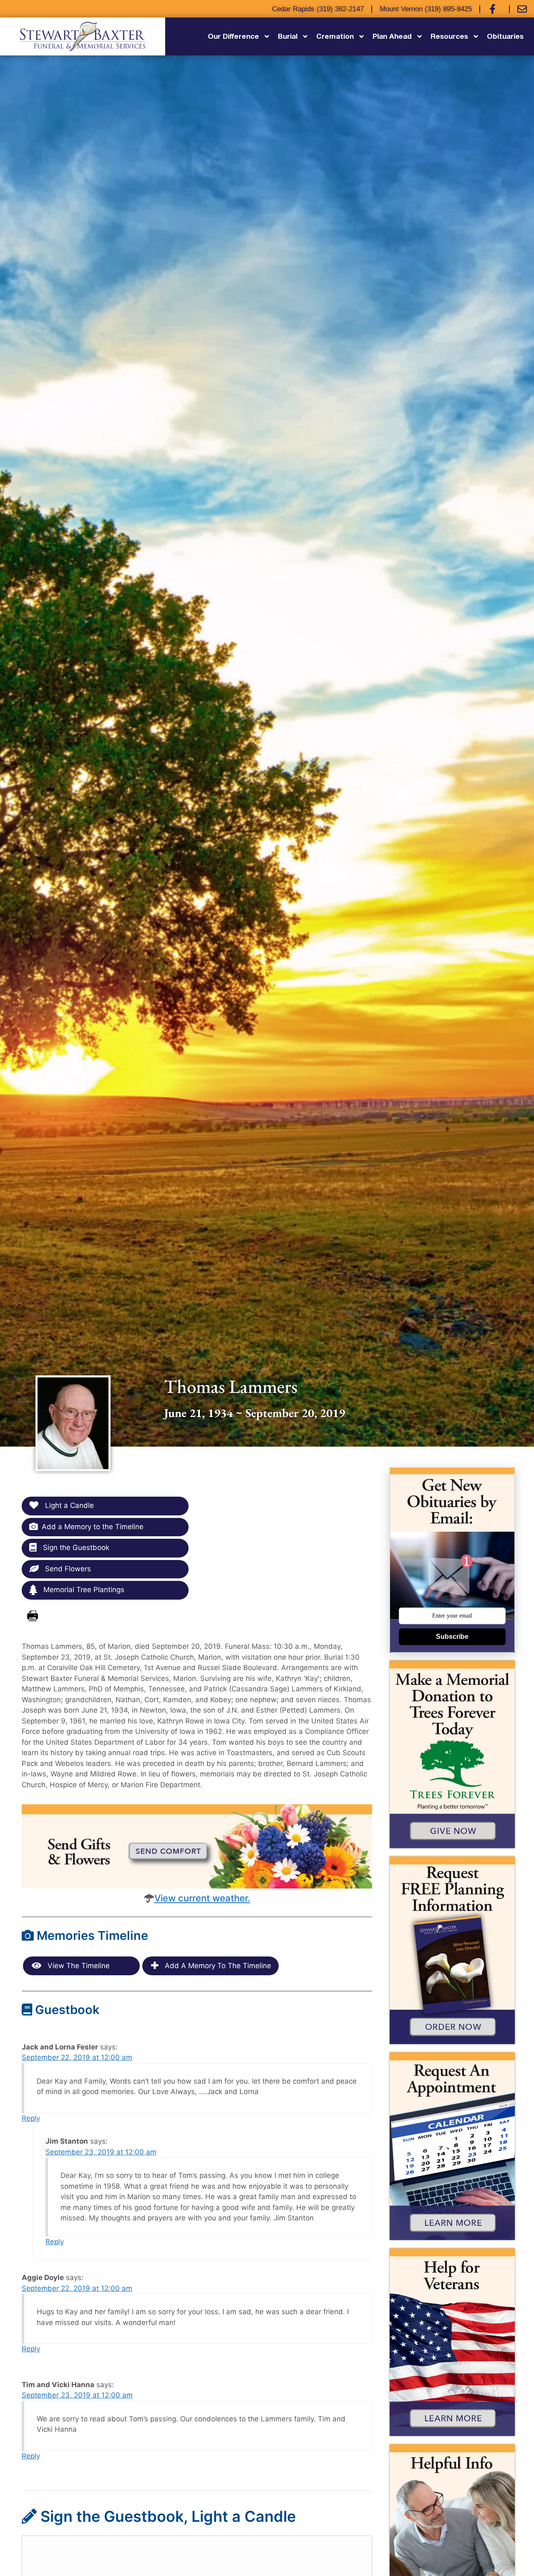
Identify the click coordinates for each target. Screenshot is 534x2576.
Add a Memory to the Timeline (93, 1527)
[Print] (33, 1616)
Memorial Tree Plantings (83, 1590)
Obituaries (505, 36)
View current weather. (202, 1898)
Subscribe (452, 1637)
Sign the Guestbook (75, 1548)
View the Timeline (78, 1966)
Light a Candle (68, 1505)
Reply (31, 2118)
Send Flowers (67, 1569)
